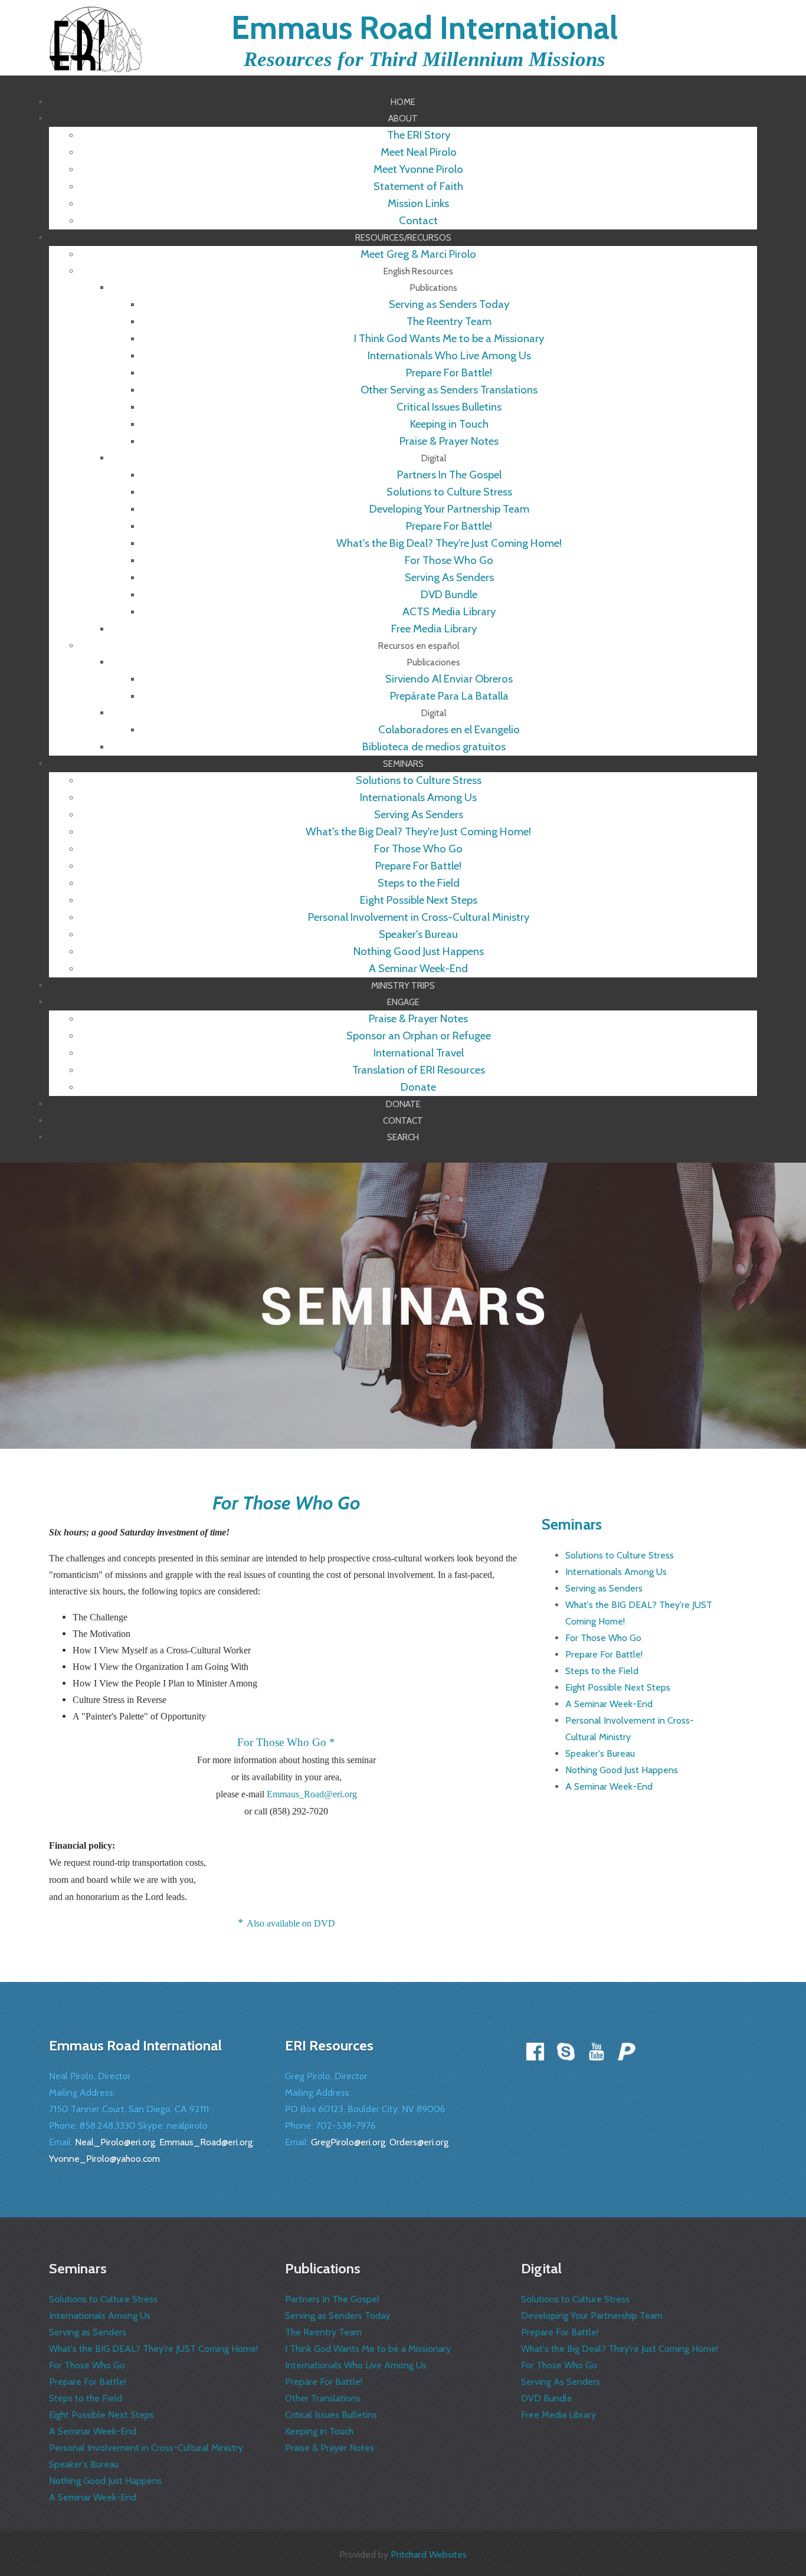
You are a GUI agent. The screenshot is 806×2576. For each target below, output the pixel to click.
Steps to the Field (602, 1671)
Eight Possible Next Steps (618, 1687)
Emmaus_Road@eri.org (312, 1794)
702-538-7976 (346, 2126)
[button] (403, 118)
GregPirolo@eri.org (348, 2142)
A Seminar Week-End (609, 1704)
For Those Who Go (603, 1638)
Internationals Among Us (616, 1572)
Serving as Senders (604, 1588)
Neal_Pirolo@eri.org (115, 2142)
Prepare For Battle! (604, 1654)
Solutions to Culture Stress (620, 1555)
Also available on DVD (291, 1923)
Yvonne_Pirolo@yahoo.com (104, 2159)
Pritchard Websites (429, 2554)
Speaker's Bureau (600, 1753)
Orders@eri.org (419, 2142)
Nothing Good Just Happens (622, 1770)
